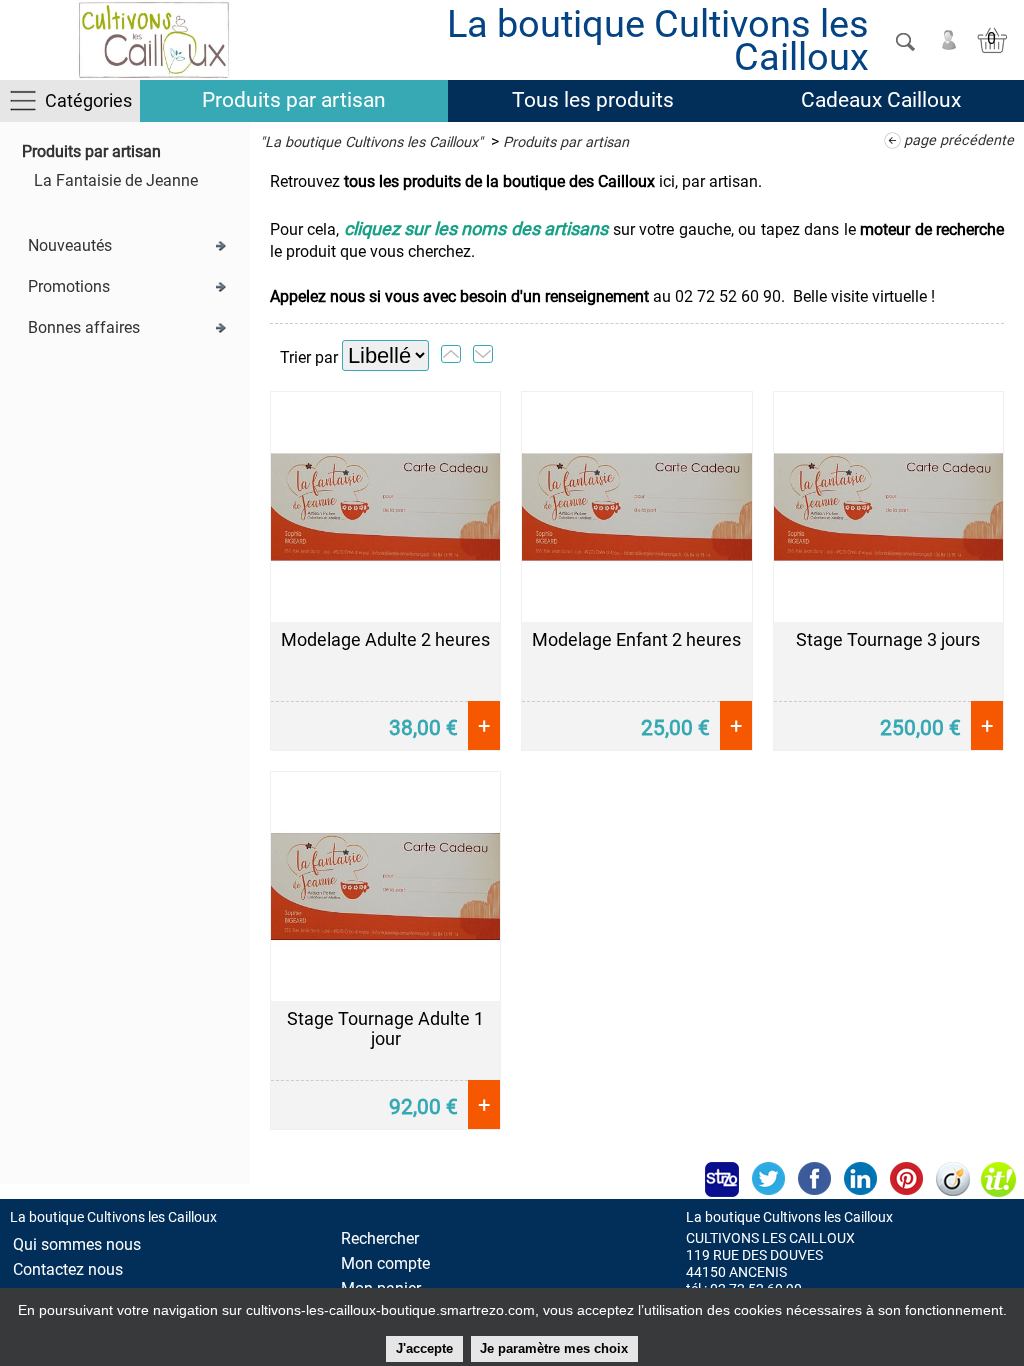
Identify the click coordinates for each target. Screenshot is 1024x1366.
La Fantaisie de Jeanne (116, 180)
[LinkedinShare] (860, 1179)
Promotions (69, 286)
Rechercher (380, 1238)
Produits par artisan (294, 100)
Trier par (309, 357)
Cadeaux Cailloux (881, 100)
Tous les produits (593, 100)
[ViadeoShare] (952, 1179)
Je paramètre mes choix (554, 1348)
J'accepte (424, 1348)
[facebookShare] (814, 1179)
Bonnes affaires (84, 327)
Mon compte (385, 1263)
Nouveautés (70, 245)
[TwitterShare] (768, 1179)
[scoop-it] (998, 1179)
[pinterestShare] (906, 1179)
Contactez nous (68, 1269)
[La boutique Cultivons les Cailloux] (153, 40)
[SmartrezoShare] (722, 1179)
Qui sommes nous (77, 1244)
